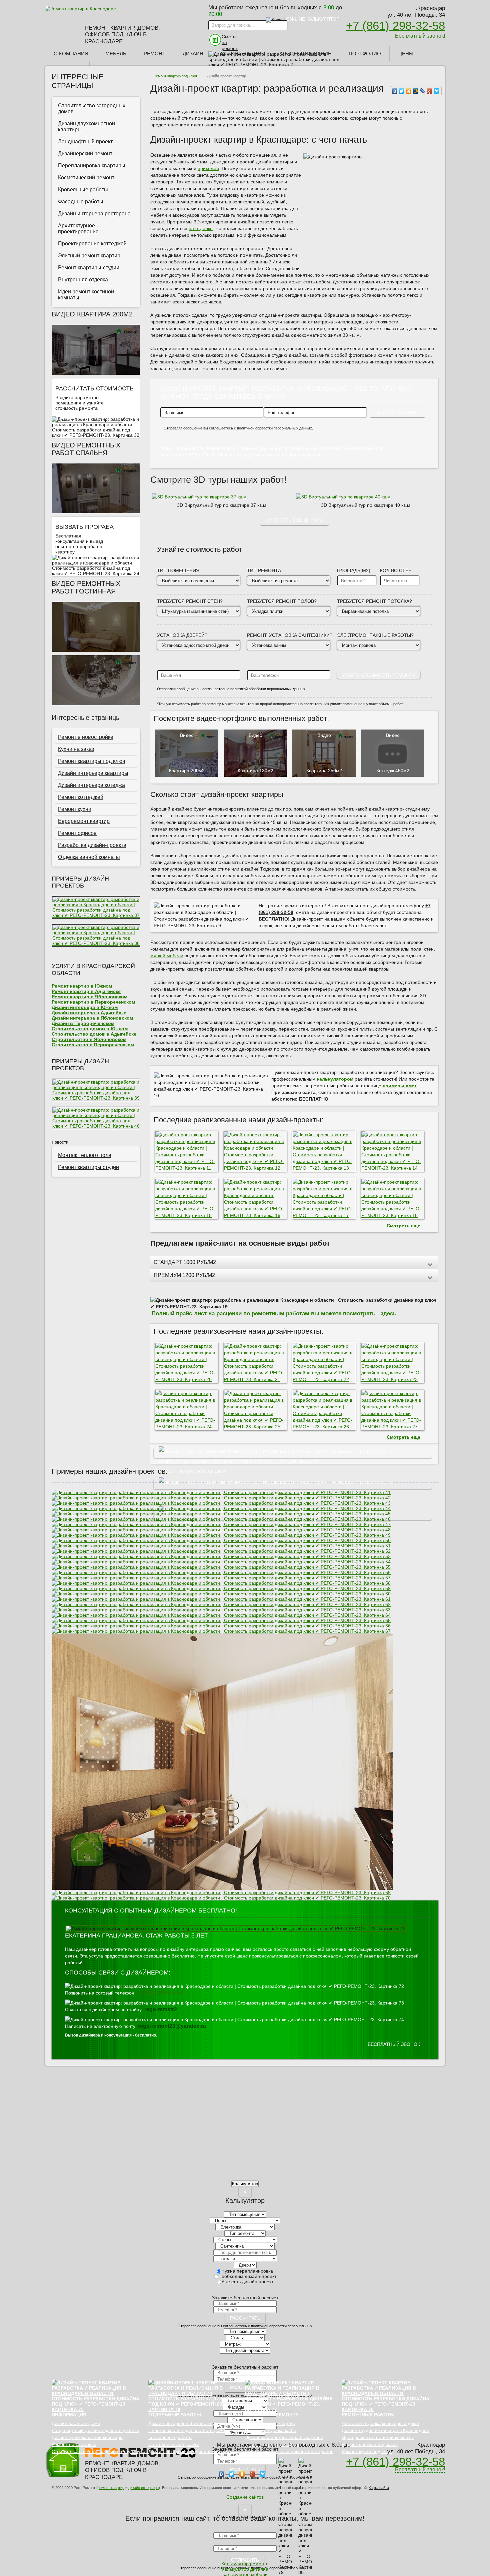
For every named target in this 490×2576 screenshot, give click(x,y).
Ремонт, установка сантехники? (290, 635)
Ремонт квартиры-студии (89, 268)
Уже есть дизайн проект (247, 2282)
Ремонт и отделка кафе (271, 2430)
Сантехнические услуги (174, 2444)
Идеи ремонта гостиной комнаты (378, 2437)
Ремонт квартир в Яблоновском (89, 997)
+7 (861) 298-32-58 (395, 26)
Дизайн (193, 54)
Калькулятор (245, 2184)
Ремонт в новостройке (86, 737)
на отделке (201, 228)
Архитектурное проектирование (78, 229)
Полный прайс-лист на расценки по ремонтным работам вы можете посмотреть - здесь (274, 1313)
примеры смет (400, 1086)
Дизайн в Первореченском (83, 1023)
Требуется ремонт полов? (282, 601)
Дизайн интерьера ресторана (94, 214)
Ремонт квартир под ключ (175, 76)
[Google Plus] (430, 91)
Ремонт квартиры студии (88, 1167)
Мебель (116, 54)
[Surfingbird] (437, 91)
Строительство (243, 54)
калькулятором (335, 1079)
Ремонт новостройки (74, 2444)
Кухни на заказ (76, 749)
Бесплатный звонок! (420, 36)
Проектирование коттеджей (92, 244)
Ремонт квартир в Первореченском (93, 1002)
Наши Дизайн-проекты (293, 1484)
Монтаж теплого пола (85, 1155)
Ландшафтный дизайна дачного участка (95, 2430)
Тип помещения (178, 570)
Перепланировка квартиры (92, 166)
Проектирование (307, 54)
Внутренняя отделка (83, 280)
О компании (71, 54)
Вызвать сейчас (81, 561)
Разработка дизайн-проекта (92, 845)
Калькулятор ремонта (89, 417)
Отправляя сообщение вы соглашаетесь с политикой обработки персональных (245, 2326)
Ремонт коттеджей (81, 797)
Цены (406, 54)
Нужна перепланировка (247, 2271)
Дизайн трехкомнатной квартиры (87, 2437)
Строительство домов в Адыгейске (94, 1034)
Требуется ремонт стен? (190, 601)
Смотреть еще (403, 1226)
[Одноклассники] (409, 91)
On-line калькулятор (313, 19)
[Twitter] (402, 91)
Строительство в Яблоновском (89, 1039)
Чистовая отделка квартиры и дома (380, 2423)
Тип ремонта (264, 570)
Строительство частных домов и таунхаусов (100, 2451)
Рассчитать (245, 2318)
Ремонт (154, 54)
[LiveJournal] (423, 91)
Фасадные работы (81, 202)
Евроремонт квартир (84, 821)
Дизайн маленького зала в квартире (284, 2437)
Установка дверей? (182, 635)
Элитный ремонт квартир (89, 256)
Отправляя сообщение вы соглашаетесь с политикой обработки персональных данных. (238, 428)
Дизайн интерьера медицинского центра (193, 2451)
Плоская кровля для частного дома (187, 2430)
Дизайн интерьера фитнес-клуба (184, 2423)
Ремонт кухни (75, 809)
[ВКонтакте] (395, 91)
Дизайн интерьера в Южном (85, 1007)
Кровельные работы (83, 190)
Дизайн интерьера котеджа (91, 785)
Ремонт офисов (77, 833)
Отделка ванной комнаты (89, 857)
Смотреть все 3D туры (294, 520)
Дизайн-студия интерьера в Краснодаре (385, 2430)
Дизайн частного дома (76, 2423)
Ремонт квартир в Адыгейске (86, 991)
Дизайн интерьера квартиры (93, 773)
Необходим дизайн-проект (247, 2276)
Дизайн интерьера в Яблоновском (92, 1018)
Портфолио (365, 54)
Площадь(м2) (354, 570)
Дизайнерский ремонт (85, 154)
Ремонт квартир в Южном (82, 986)
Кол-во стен (396, 570)
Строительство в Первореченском (93, 1045)
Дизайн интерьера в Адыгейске (89, 1013)
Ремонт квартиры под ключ (91, 761)
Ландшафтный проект (85, 142)
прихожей (208, 168)
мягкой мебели (167, 956)
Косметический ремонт (86, 178)
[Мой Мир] (416, 91)
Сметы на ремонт (230, 43)
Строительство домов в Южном (90, 1029)
